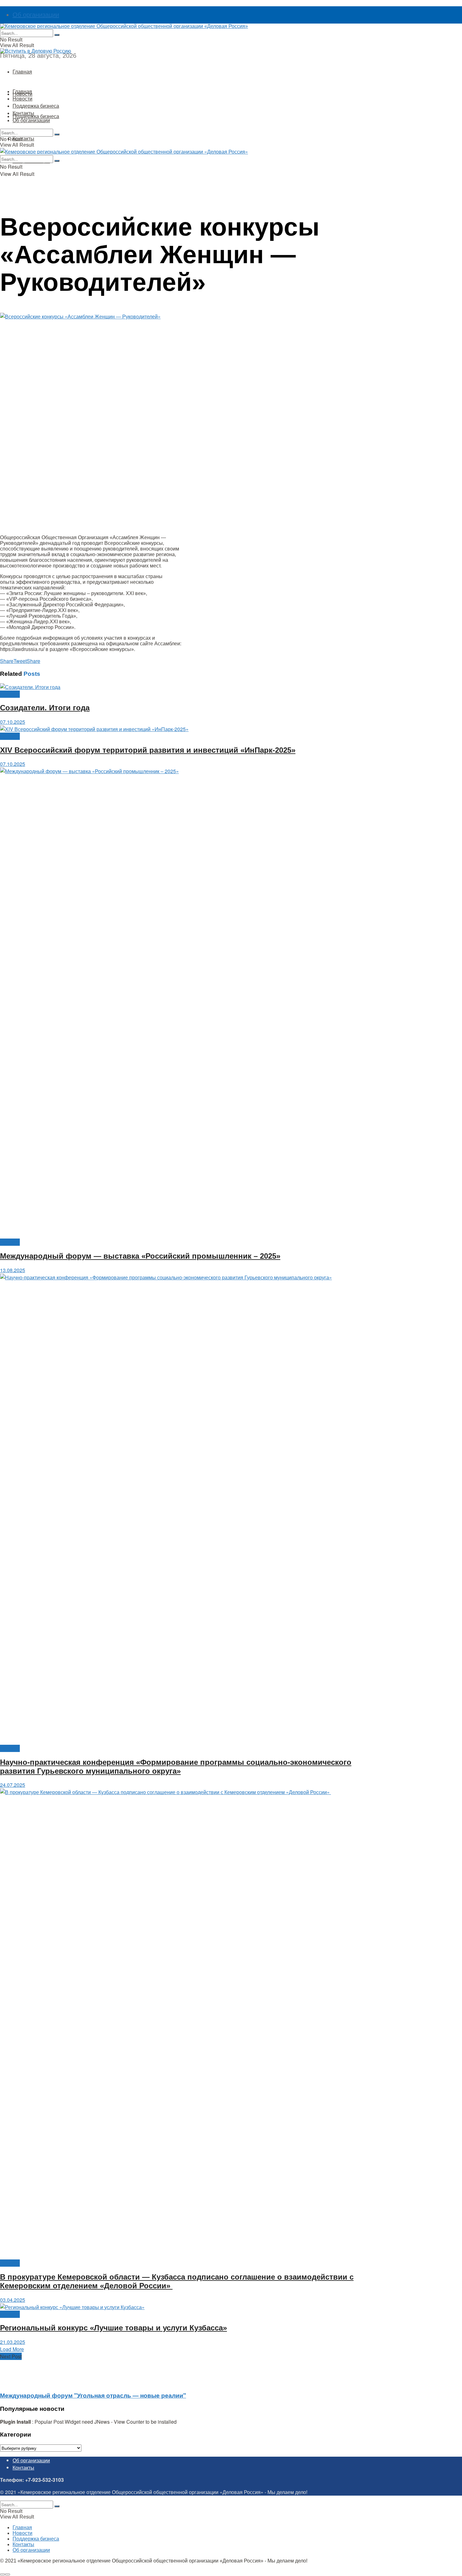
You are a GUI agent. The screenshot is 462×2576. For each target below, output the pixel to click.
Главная (22, 71)
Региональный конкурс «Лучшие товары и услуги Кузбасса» (113, 2328)
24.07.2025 (13, 1785)
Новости (22, 98)
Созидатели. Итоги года (45, 708)
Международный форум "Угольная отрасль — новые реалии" (93, 2395)
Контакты (23, 138)
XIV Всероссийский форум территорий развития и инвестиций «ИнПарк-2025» (148, 750)
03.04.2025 (13, 2300)
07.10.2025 (13, 722)
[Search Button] (57, 35)
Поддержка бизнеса (36, 116)
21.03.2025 (13, 2342)
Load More (12, 2349)
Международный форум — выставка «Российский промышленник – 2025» (140, 1256)
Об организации (36, 15)
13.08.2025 (13, 1270)
